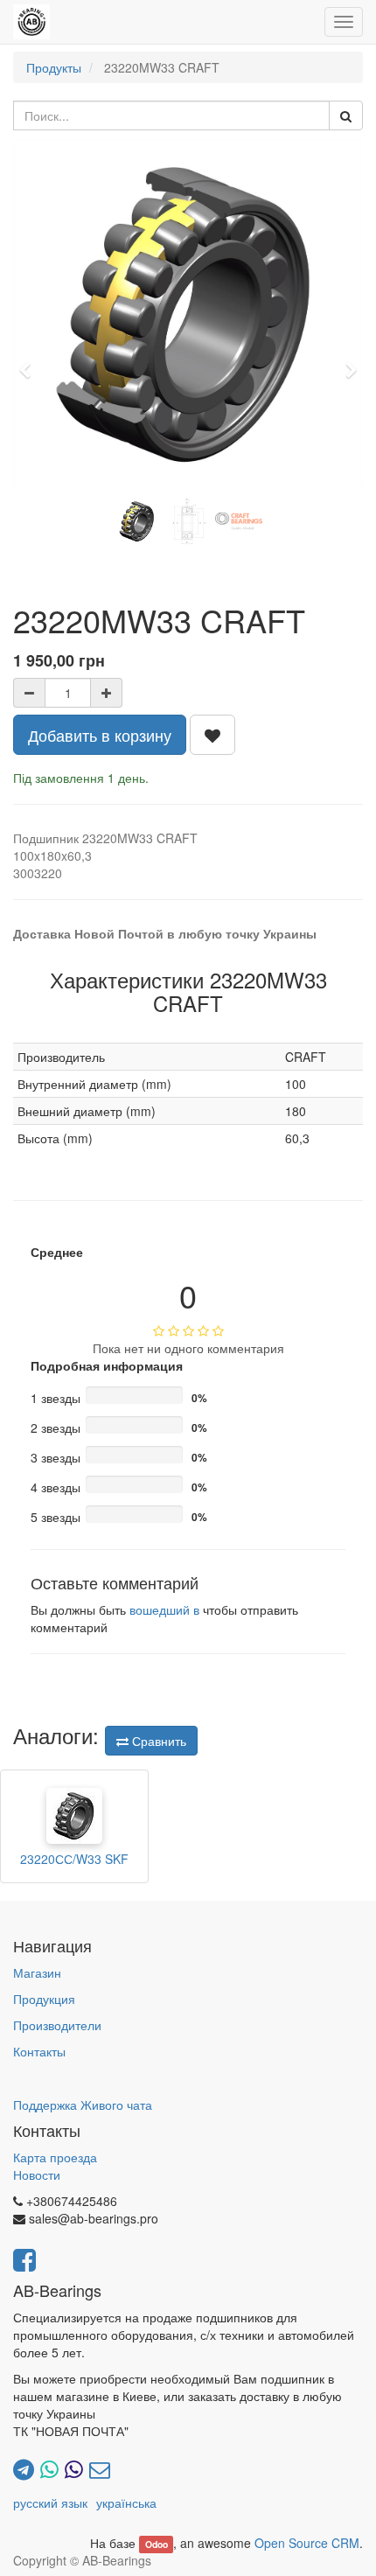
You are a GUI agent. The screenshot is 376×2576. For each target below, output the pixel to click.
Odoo (157, 2544)
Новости (37, 2175)
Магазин (37, 1972)
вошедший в (164, 1609)
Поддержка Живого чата (83, 2105)
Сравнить (157, 1741)
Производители (57, 2025)
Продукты (54, 67)
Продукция (44, 1999)
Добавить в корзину (100, 735)
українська (126, 2503)
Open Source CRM (307, 2543)
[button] (31, 362)
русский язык (50, 2503)
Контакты (39, 2051)
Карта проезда (55, 2157)
